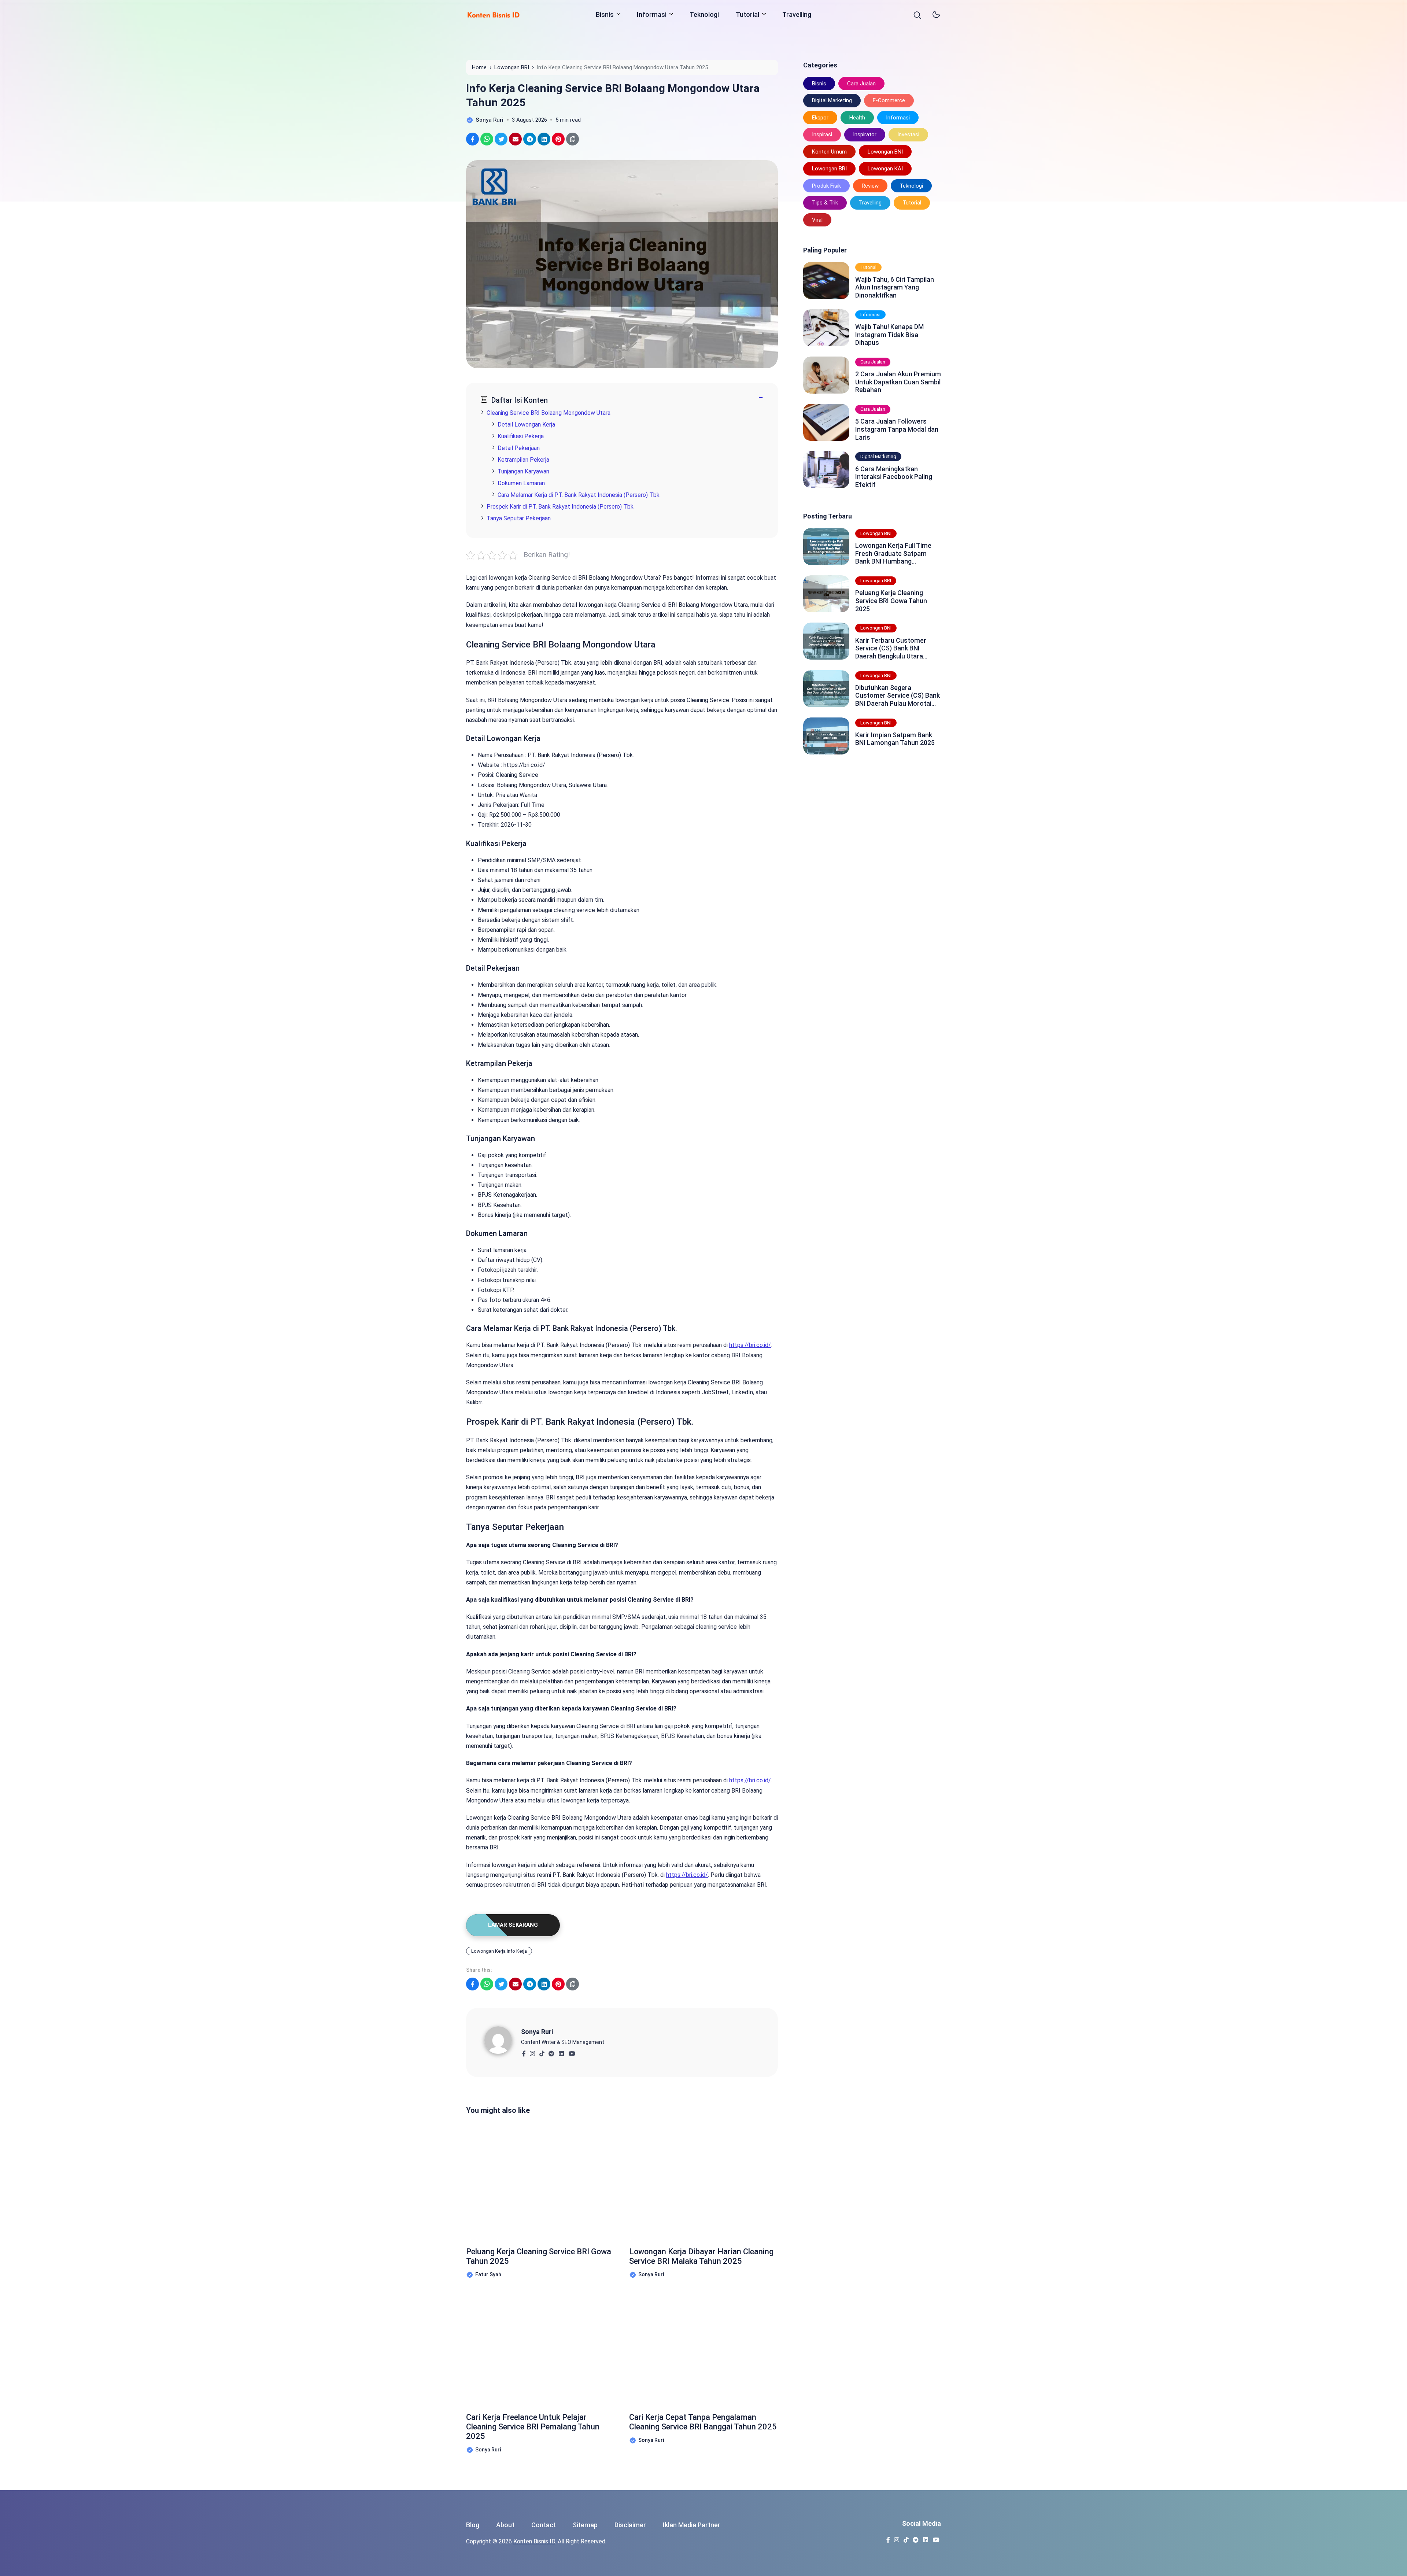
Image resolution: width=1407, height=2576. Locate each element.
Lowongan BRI (829, 169)
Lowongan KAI (885, 169)
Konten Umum (829, 152)
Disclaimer (630, 2525)
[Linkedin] (561, 2051)
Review (870, 186)
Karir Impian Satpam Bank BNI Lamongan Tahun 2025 (895, 739)
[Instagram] (532, 2051)
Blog (473, 2525)
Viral (817, 220)
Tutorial (747, 14)
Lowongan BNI (885, 152)
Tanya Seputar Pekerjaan (519, 518)
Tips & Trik (825, 203)
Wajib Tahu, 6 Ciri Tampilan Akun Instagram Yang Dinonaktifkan (895, 287)
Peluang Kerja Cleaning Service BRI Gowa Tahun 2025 (539, 2256)
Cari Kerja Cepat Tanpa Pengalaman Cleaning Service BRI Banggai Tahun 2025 (703, 2422)
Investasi (908, 134)
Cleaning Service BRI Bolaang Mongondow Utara (549, 413)
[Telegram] (551, 2051)
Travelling (797, 14)
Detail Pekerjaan (519, 448)
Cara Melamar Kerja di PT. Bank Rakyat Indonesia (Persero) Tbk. (579, 495)
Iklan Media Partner (692, 2525)
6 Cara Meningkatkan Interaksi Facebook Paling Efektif (894, 477)
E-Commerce (889, 100)
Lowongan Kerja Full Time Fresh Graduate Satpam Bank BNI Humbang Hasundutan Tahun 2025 (893, 553)
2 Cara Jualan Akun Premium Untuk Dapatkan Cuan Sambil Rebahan (898, 382)
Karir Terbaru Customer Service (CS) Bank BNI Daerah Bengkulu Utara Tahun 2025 (891, 648)
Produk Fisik (826, 186)
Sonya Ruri (537, 2032)
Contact (544, 2525)
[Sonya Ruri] (503, 2040)
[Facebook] (524, 2051)
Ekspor (820, 118)
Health (857, 118)
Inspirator (865, 134)
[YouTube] (572, 2051)
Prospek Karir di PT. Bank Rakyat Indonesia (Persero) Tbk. (561, 507)
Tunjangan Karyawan (523, 471)
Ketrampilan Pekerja (523, 460)
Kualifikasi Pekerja (521, 436)
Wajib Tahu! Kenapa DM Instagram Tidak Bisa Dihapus (889, 335)
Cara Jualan (861, 84)
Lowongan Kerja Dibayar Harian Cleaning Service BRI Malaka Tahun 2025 (701, 2256)
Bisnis (605, 14)
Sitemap (585, 2525)
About (505, 2525)
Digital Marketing (832, 100)
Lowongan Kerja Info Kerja (499, 1951)
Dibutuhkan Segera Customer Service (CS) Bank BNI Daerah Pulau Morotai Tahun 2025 (898, 696)
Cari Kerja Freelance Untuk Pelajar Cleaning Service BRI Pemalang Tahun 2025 (533, 2427)
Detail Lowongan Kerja (526, 425)
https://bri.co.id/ (750, 1345)
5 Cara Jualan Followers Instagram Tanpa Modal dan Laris (897, 429)
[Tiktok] (542, 2051)
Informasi (652, 14)
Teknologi (704, 14)
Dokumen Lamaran (521, 483)
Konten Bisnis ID (534, 2541)
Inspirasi (822, 134)
